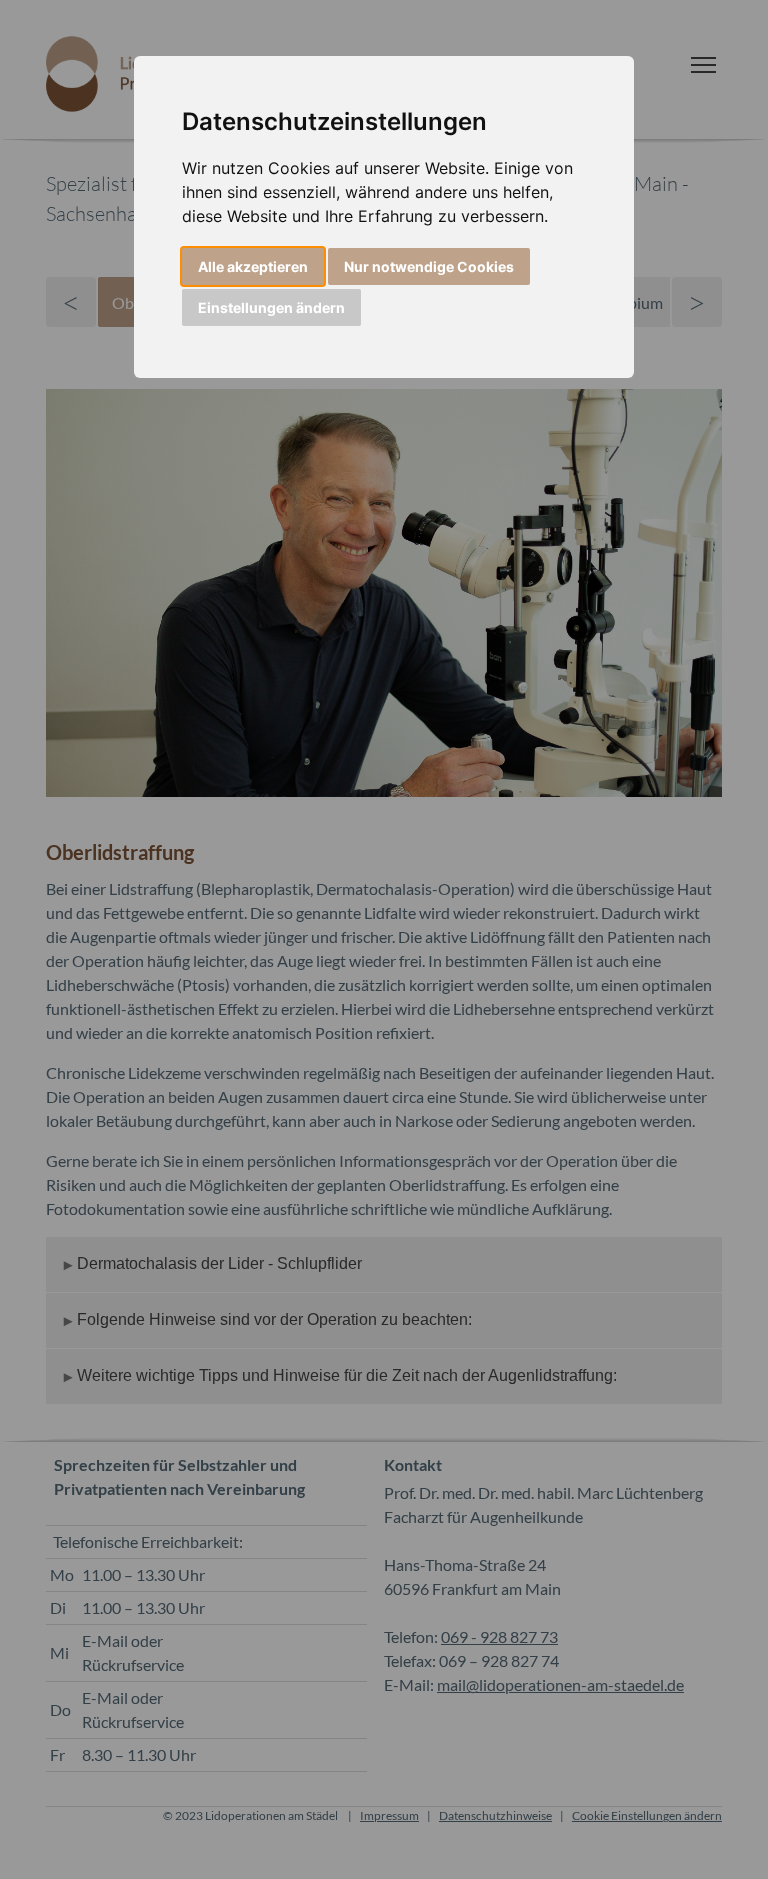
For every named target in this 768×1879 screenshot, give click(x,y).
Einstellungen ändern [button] (271, 307)
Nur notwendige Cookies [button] (429, 266)
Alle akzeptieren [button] (253, 266)
